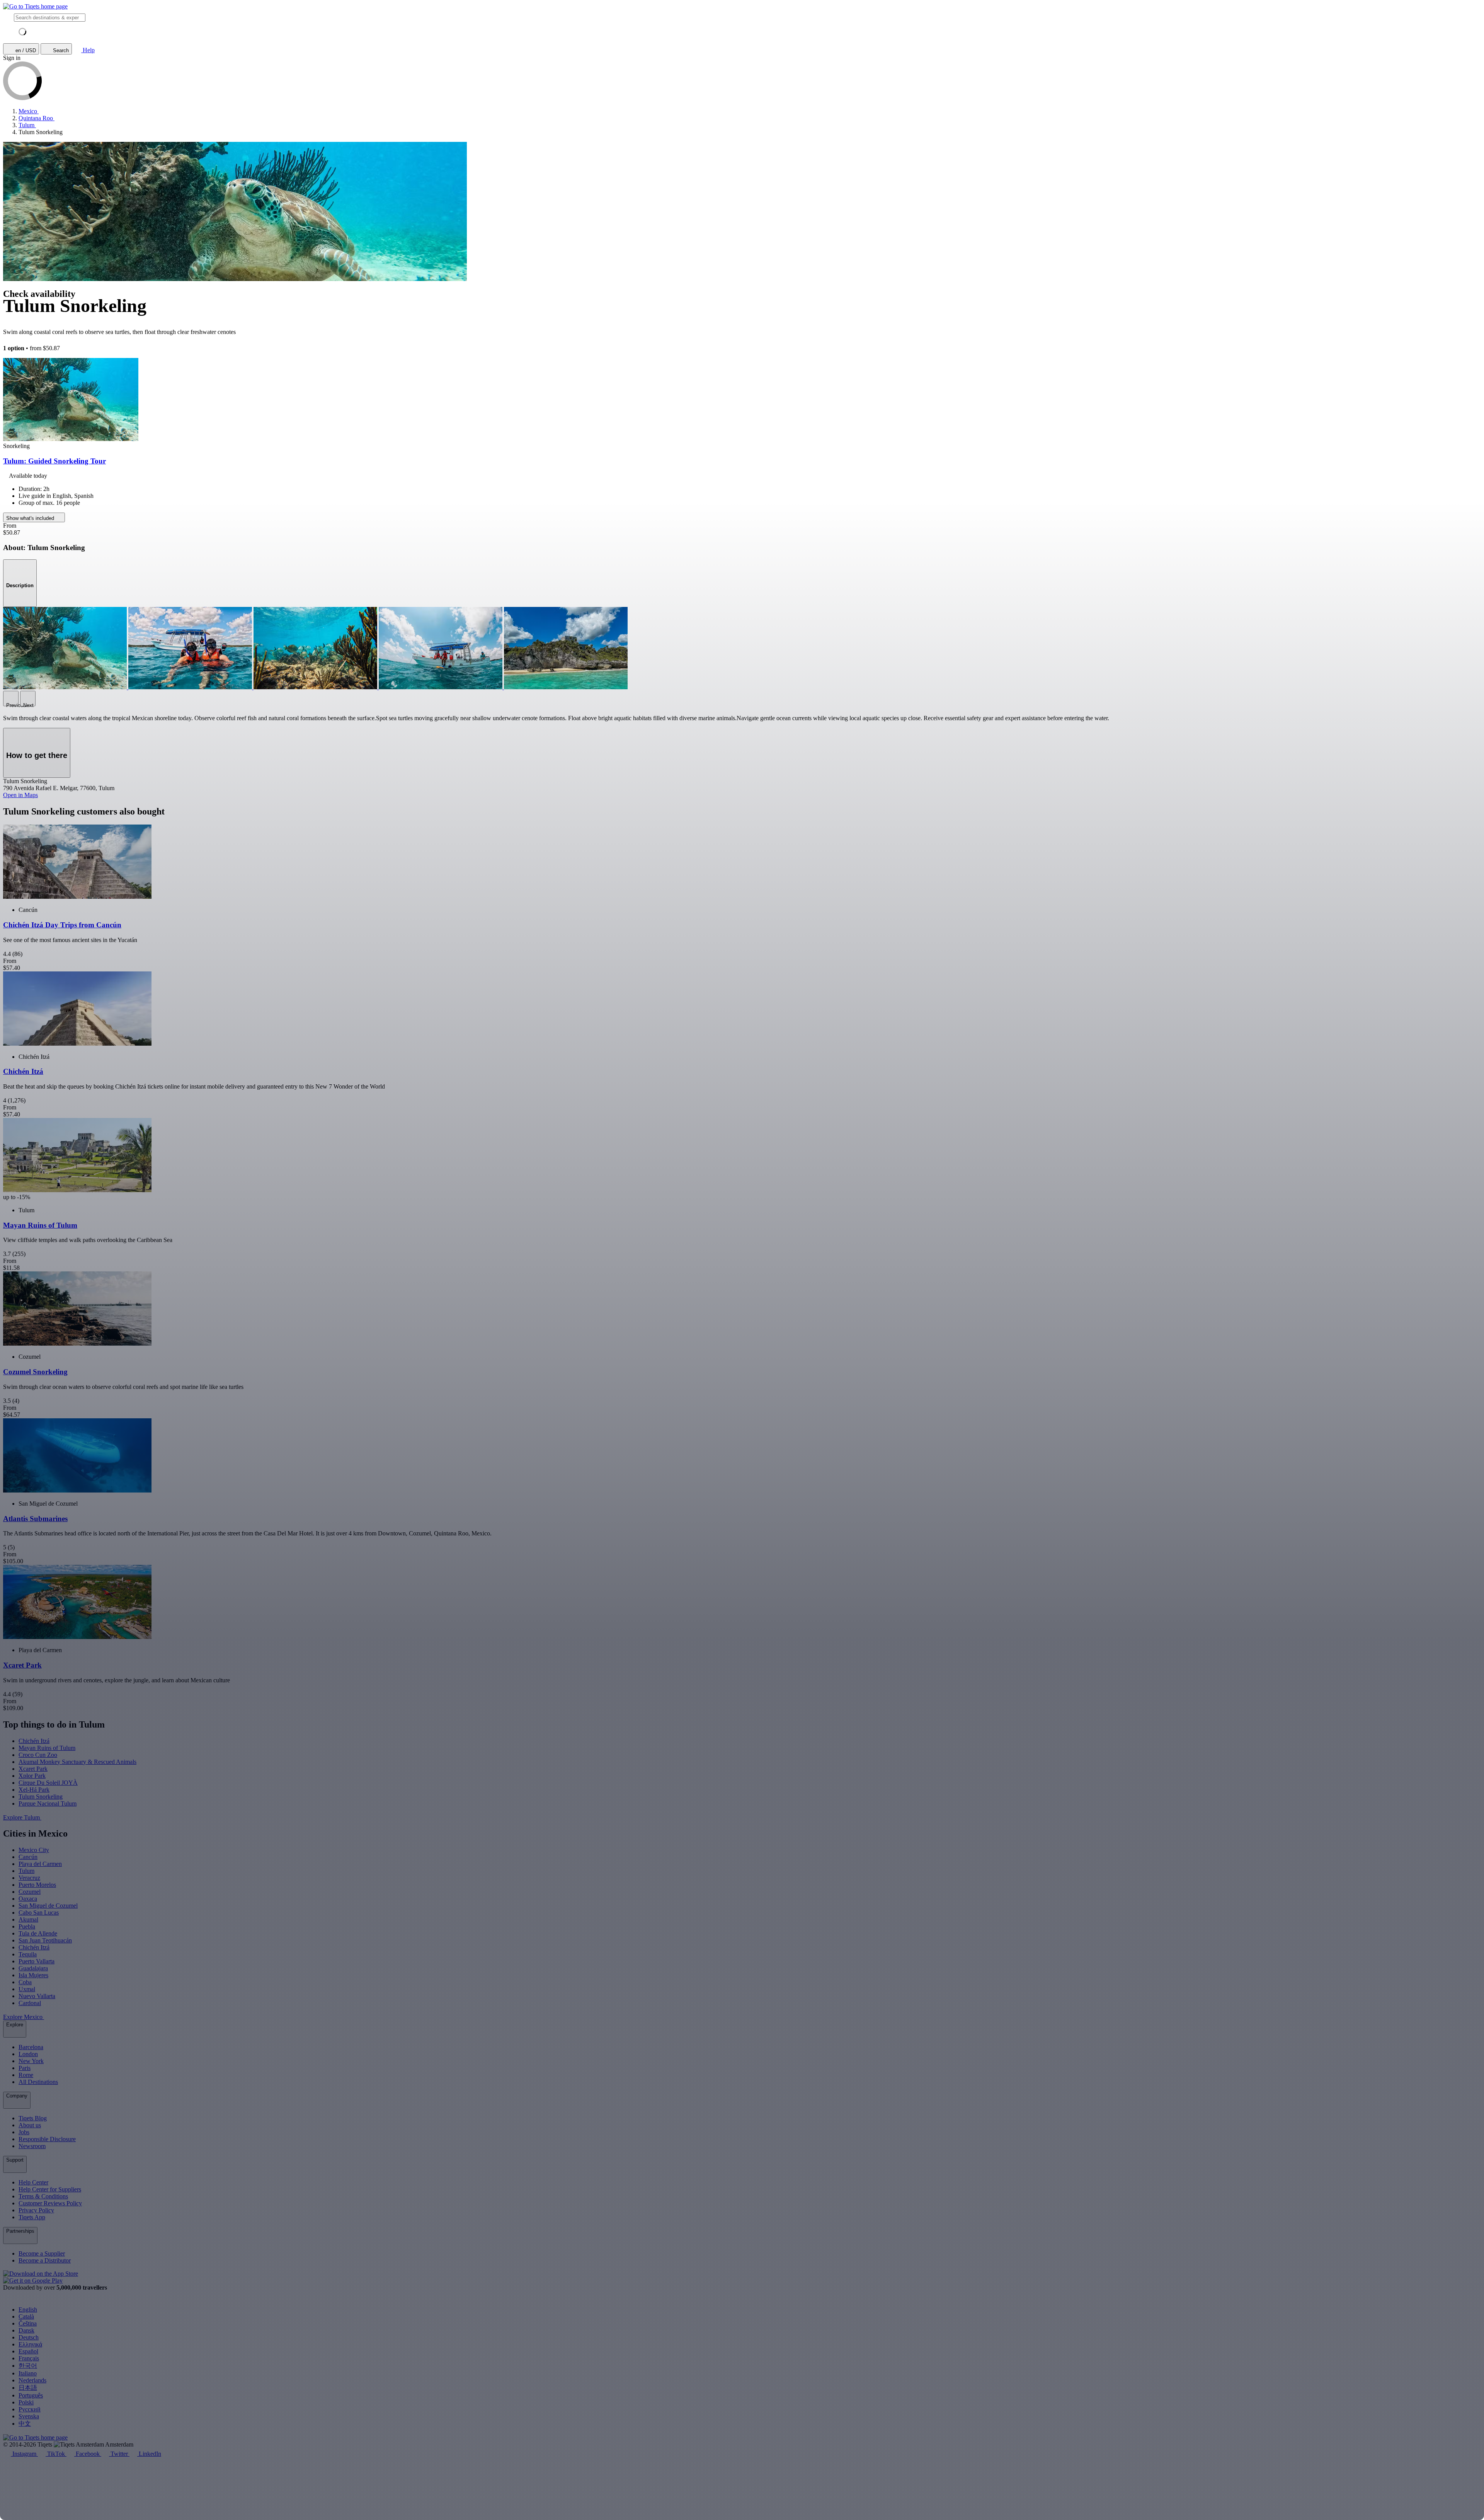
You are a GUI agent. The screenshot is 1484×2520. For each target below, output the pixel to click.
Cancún (28, 1857)
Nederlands (32, 2380)
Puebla (27, 1926)
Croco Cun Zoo (38, 1755)
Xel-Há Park (34, 1790)
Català (26, 2316)
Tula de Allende (38, 1933)
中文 (25, 2424)
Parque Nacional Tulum (48, 1804)
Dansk (26, 2330)
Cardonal (30, 2003)
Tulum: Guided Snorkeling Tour (54, 461)
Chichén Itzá (34, 1741)
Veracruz (29, 1878)
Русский (30, 2409)
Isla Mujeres (33, 1975)
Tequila (28, 1954)
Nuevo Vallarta (37, 1996)
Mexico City (34, 1850)
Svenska (29, 2416)
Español (28, 2351)
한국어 (28, 2366)
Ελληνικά (30, 2344)
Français (29, 2358)
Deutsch (29, 2337)
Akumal (28, 1919)
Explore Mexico (24, 2017)
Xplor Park (32, 1776)
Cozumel (30, 1892)
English (28, 2310)
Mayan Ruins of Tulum (47, 1748)
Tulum (26, 1871)
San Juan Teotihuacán (45, 1940)
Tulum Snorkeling (41, 1797)
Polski (26, 2402)
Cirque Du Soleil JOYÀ (48, 1783)
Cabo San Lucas (39, 1913)
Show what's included (31, 518)
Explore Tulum (22, 1817)
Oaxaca (28, 1899)
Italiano (28, 2373)
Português (31, 2395)
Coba (25, 1982)
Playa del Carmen (40, 1864)
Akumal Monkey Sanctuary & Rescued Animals (77, 1762)
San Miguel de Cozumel (48, 1906)
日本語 (28, 2388)
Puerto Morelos (37, 1885)
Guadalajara (33, 1968)
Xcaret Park (33, 1769)
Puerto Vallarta (37, 1961)
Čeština (28, 2323)
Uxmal (27, 1989)
